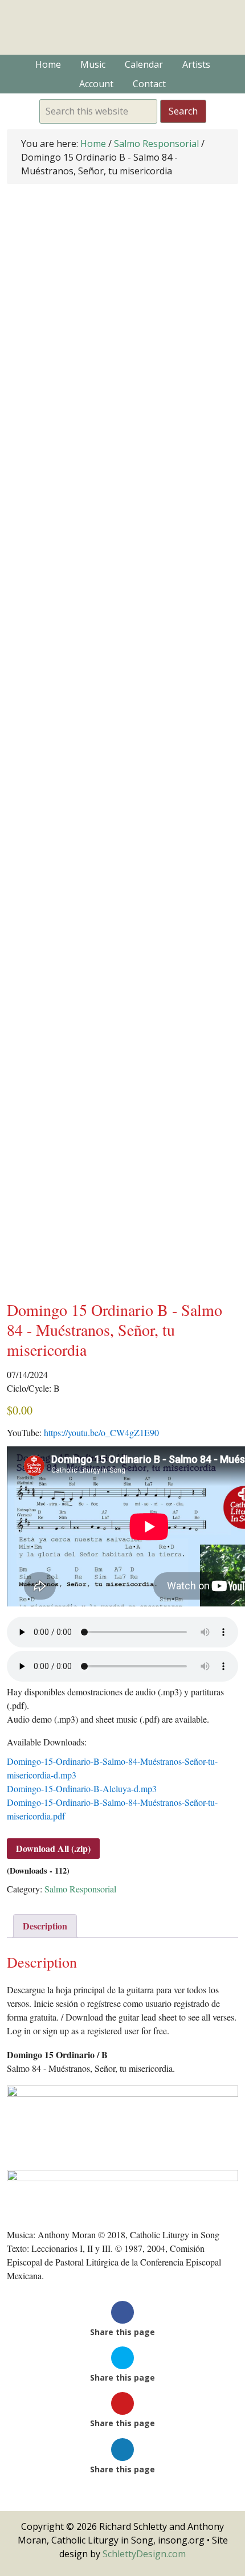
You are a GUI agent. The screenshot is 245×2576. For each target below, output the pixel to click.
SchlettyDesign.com (144, 2554)
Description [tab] (45, 1926)
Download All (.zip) (53, 1848)
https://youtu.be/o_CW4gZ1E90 (101, 1432)
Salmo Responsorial (156, 144)
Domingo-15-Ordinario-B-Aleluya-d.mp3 (82, 1788)
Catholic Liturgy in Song (122, 27)
